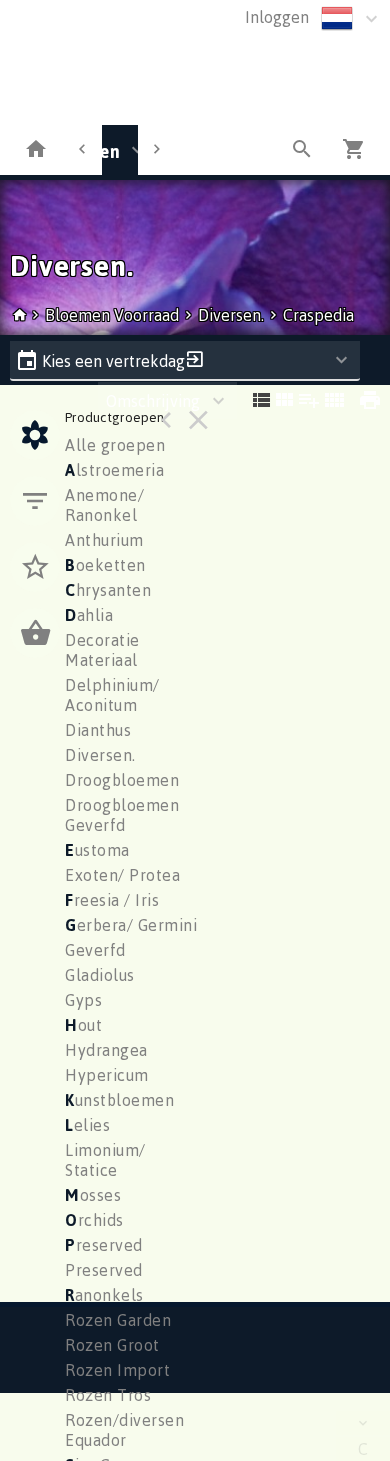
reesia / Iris (112, 900)
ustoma (97, 850)
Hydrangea (106, 1050)
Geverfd (95, 950)
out (83, 1025)
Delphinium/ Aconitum (112, 695)
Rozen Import (117, 1370)
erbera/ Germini (131, 925)
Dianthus (98, 730)
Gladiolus (100, 975)
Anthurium (104, 540)
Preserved (104, 1270)
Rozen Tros (108, 1395)
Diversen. (231, 315)
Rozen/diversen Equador (124, 1430)
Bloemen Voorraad (114, 315)
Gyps (83, 1000)
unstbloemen (119, 1100)
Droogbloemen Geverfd (122, 815)
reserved (104, 1245)
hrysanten (108, 590)
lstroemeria (114, 470)
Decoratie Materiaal (102, 650)
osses (93, 1195)
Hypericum (107, 1075)
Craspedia (318, 315)
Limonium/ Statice (105, 1160)
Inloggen (277, 17)
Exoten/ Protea (122, 875)
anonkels (104, 1295)
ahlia (89, 615)
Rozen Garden (118, 1320)
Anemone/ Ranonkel (104, 505)
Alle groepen (115, 445)
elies (87, 1125)
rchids (94, 1220)
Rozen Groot (112, 1345)
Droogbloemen (122, 780)
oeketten (105, 565)
